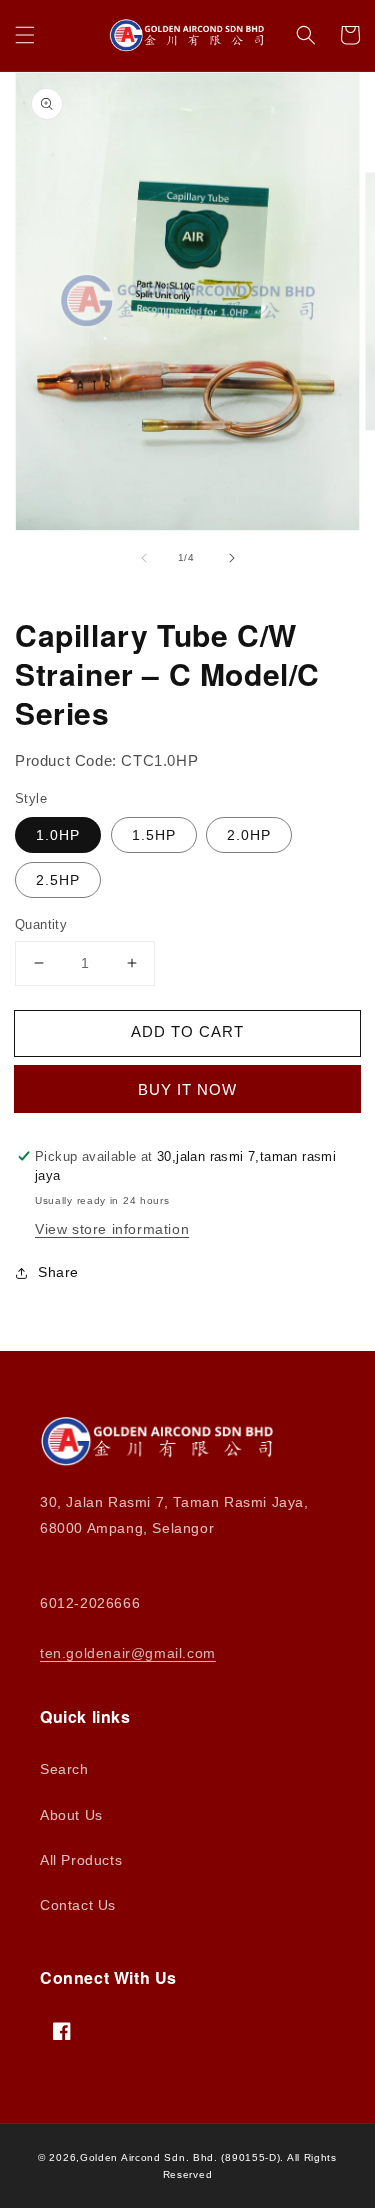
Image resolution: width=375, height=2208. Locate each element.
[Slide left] (144, 558)
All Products (81, 1860)
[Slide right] (232, 558)
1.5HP (154, 835)
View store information (112, 1229)
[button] (25, 35)
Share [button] (58, 1272)
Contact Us (78, 1905)
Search (64, 1769)
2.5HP (58, 880)
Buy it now (187, 1089)
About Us (71, 1815)
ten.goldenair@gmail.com (128, 1653)
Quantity (41, 924)
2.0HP (249, 835)
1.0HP (58, 835)
